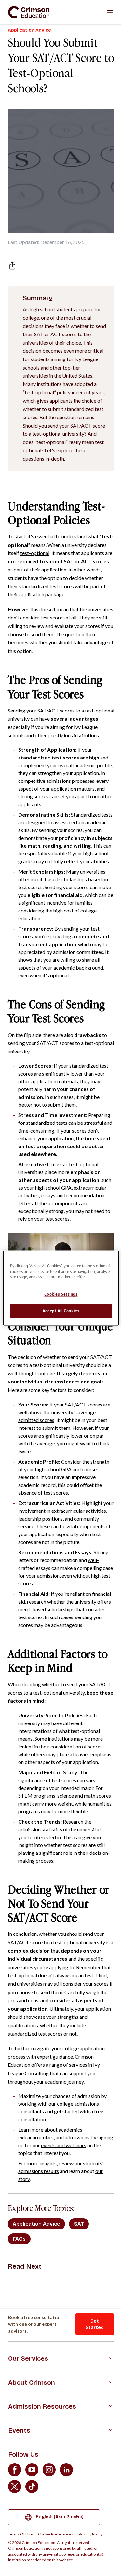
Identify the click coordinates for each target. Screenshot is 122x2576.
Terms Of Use (20, 2534)
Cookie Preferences (56, 2534)
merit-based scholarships (59, 879)
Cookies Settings (61, 1294)
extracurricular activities (79, 1511)
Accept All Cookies (61, 1311)
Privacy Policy (91, 2534)
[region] (61, 1288)
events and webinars (64, 2145)
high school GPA (53, 1469)
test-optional (35, 553)
